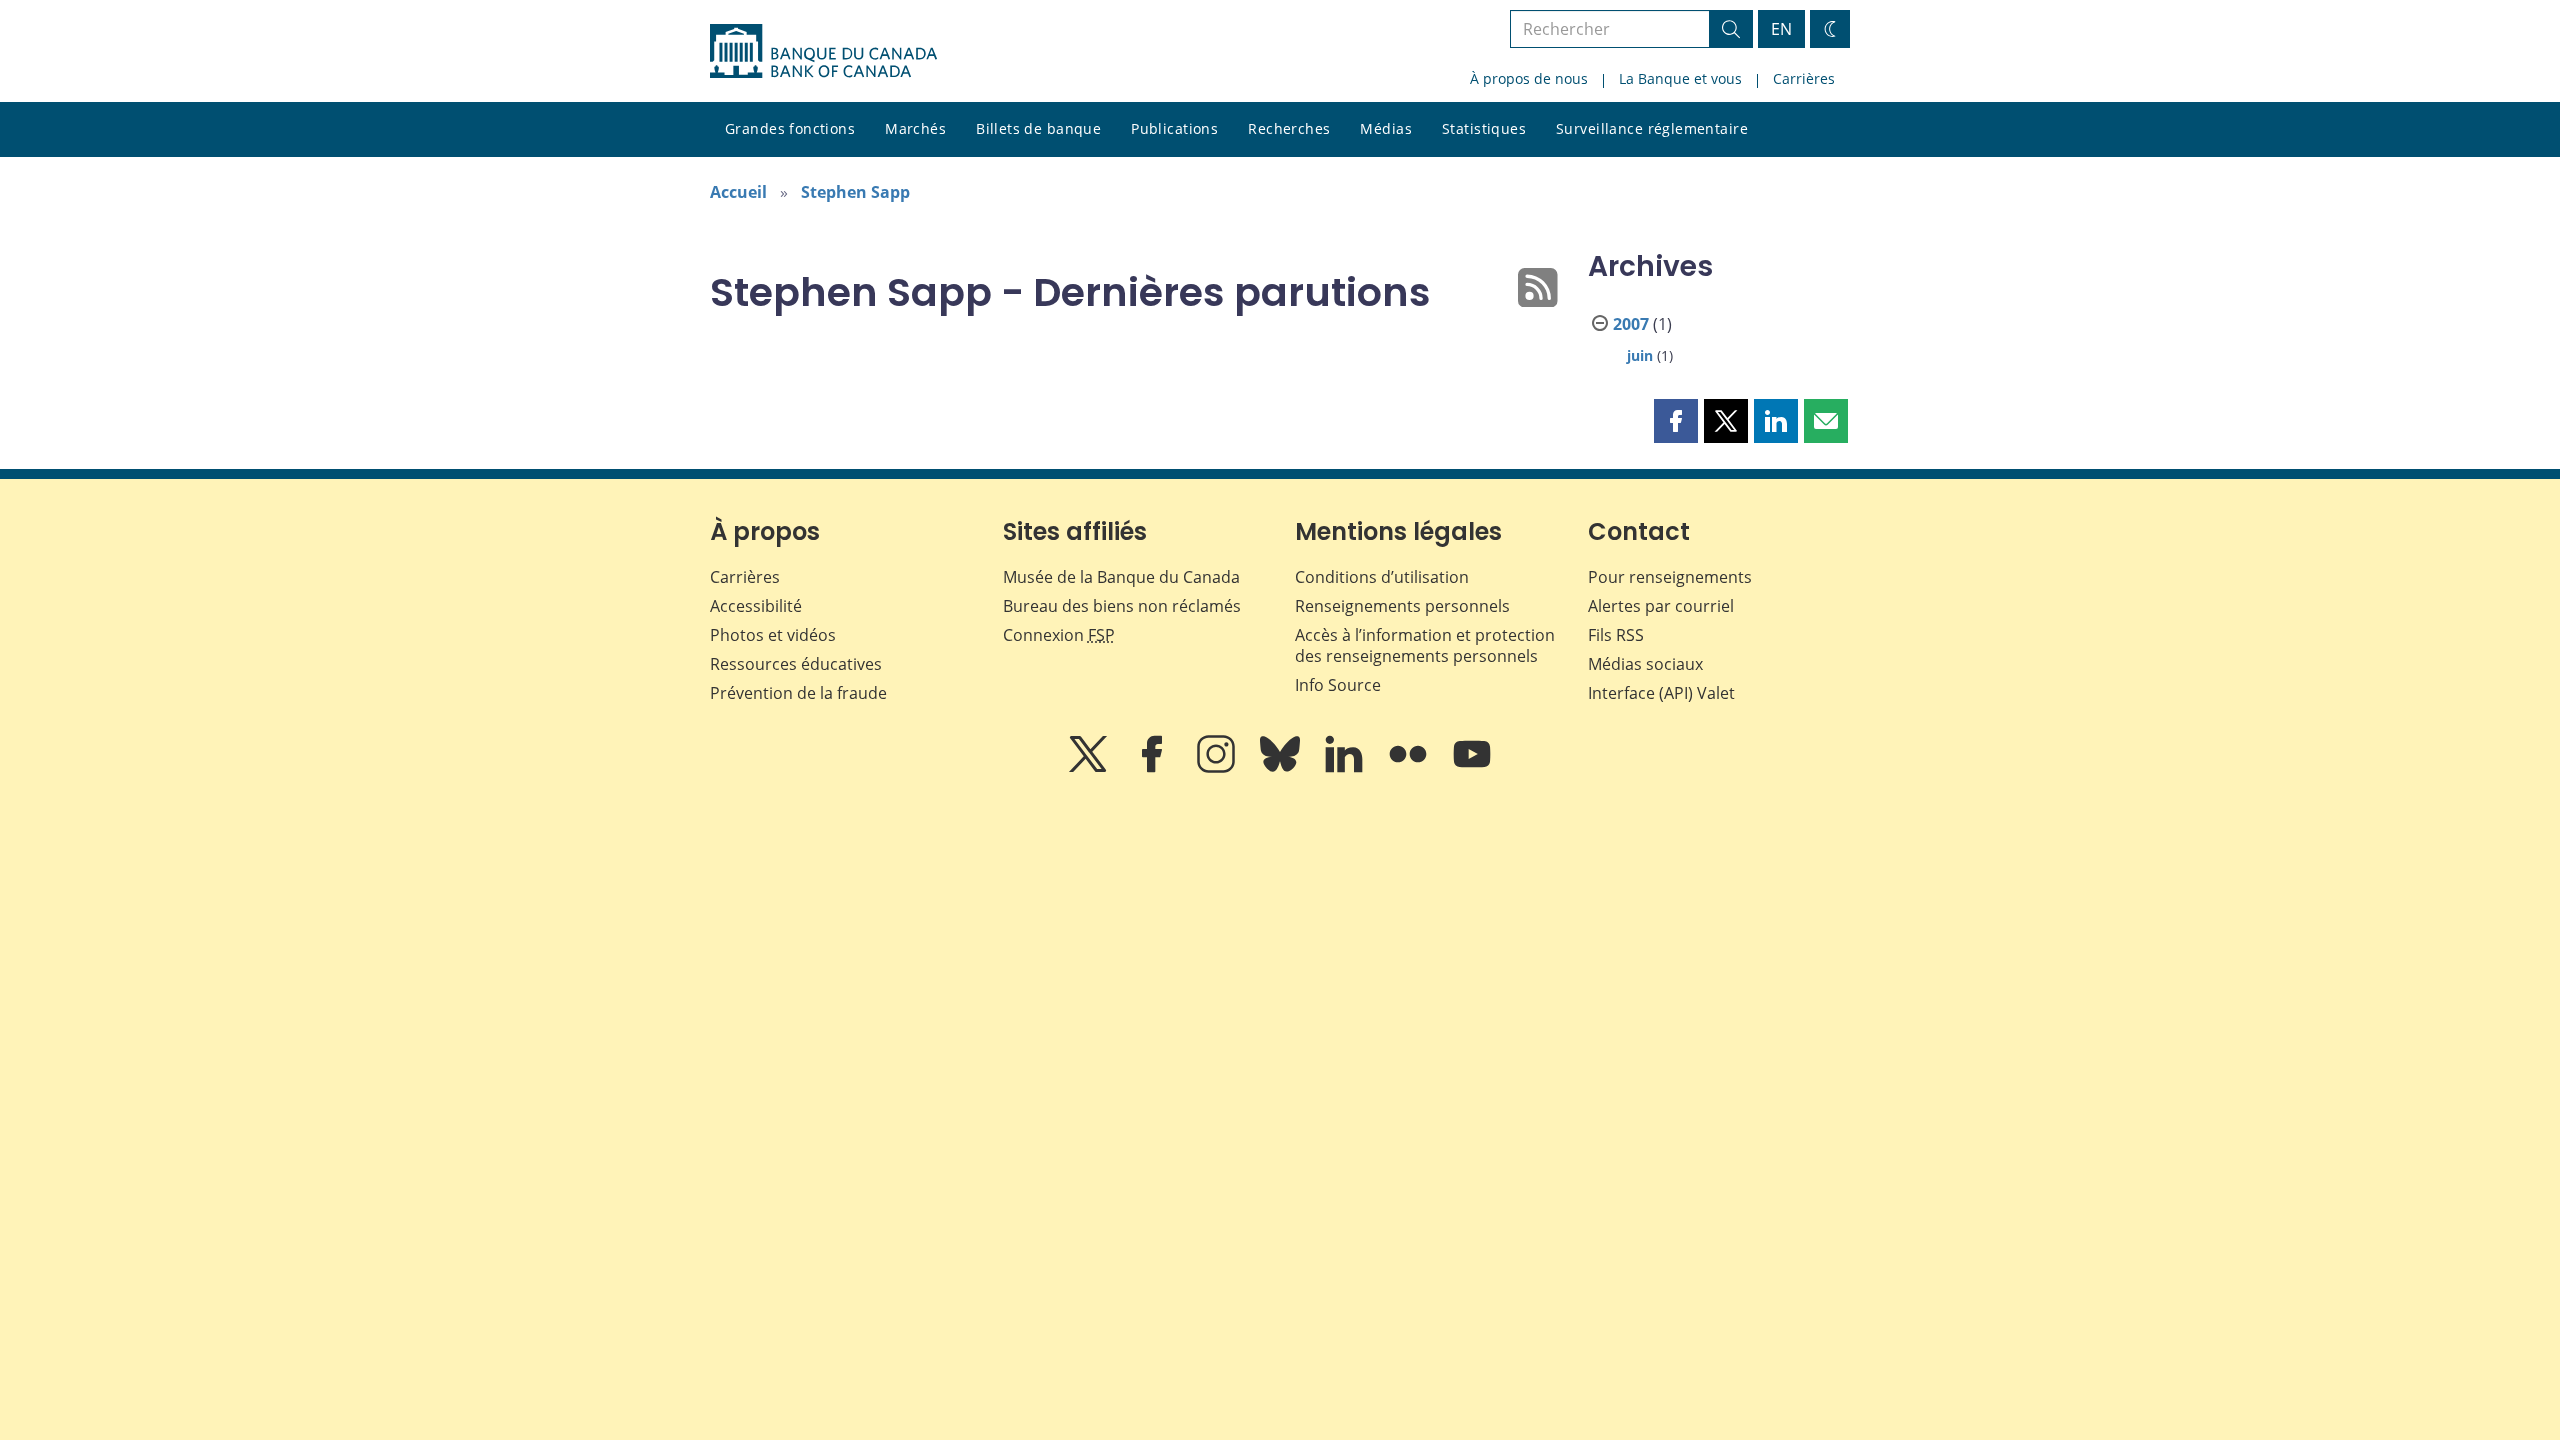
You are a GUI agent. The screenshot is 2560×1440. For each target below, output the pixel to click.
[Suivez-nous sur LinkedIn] (1346, 768)
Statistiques (1484, 128)
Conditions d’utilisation (1382, 577)
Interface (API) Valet (1661, 693)
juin (1640, 355)
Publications (1174, 128)
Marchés (915, 128)
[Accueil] (823, 51)
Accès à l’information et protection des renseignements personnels (1425, 645)
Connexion (1059, 635)
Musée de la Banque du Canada (1121, 577)
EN (1781, 29)
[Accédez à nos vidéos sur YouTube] (1472, 768)
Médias (1386, 128)
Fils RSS (1616, 635)
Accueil (738, 192)
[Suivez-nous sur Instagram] (1218, 768)
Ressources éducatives (796, 664)
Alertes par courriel (1661, 606)
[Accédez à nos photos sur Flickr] (1410, 768)
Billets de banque (1038, 128)
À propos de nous (1529, 78)
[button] (1676, 421)
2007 (1631, 324)
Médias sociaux (1645, 664)
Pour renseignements (1670, 577)
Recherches (1289, 128)
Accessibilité (756, 606)
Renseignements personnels (1402, 606)
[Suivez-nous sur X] (1090, 768)
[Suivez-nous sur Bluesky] (1282, 768)
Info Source (1338, 685)
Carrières (1804, 78)
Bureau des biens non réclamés (1122, 606)
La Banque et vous (1680, 78)
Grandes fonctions (790, 128)
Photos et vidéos (773, 635)
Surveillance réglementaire (1652, 128)
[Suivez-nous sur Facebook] (1154, 768)
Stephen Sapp (855, 192)
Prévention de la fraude (798, 693)
